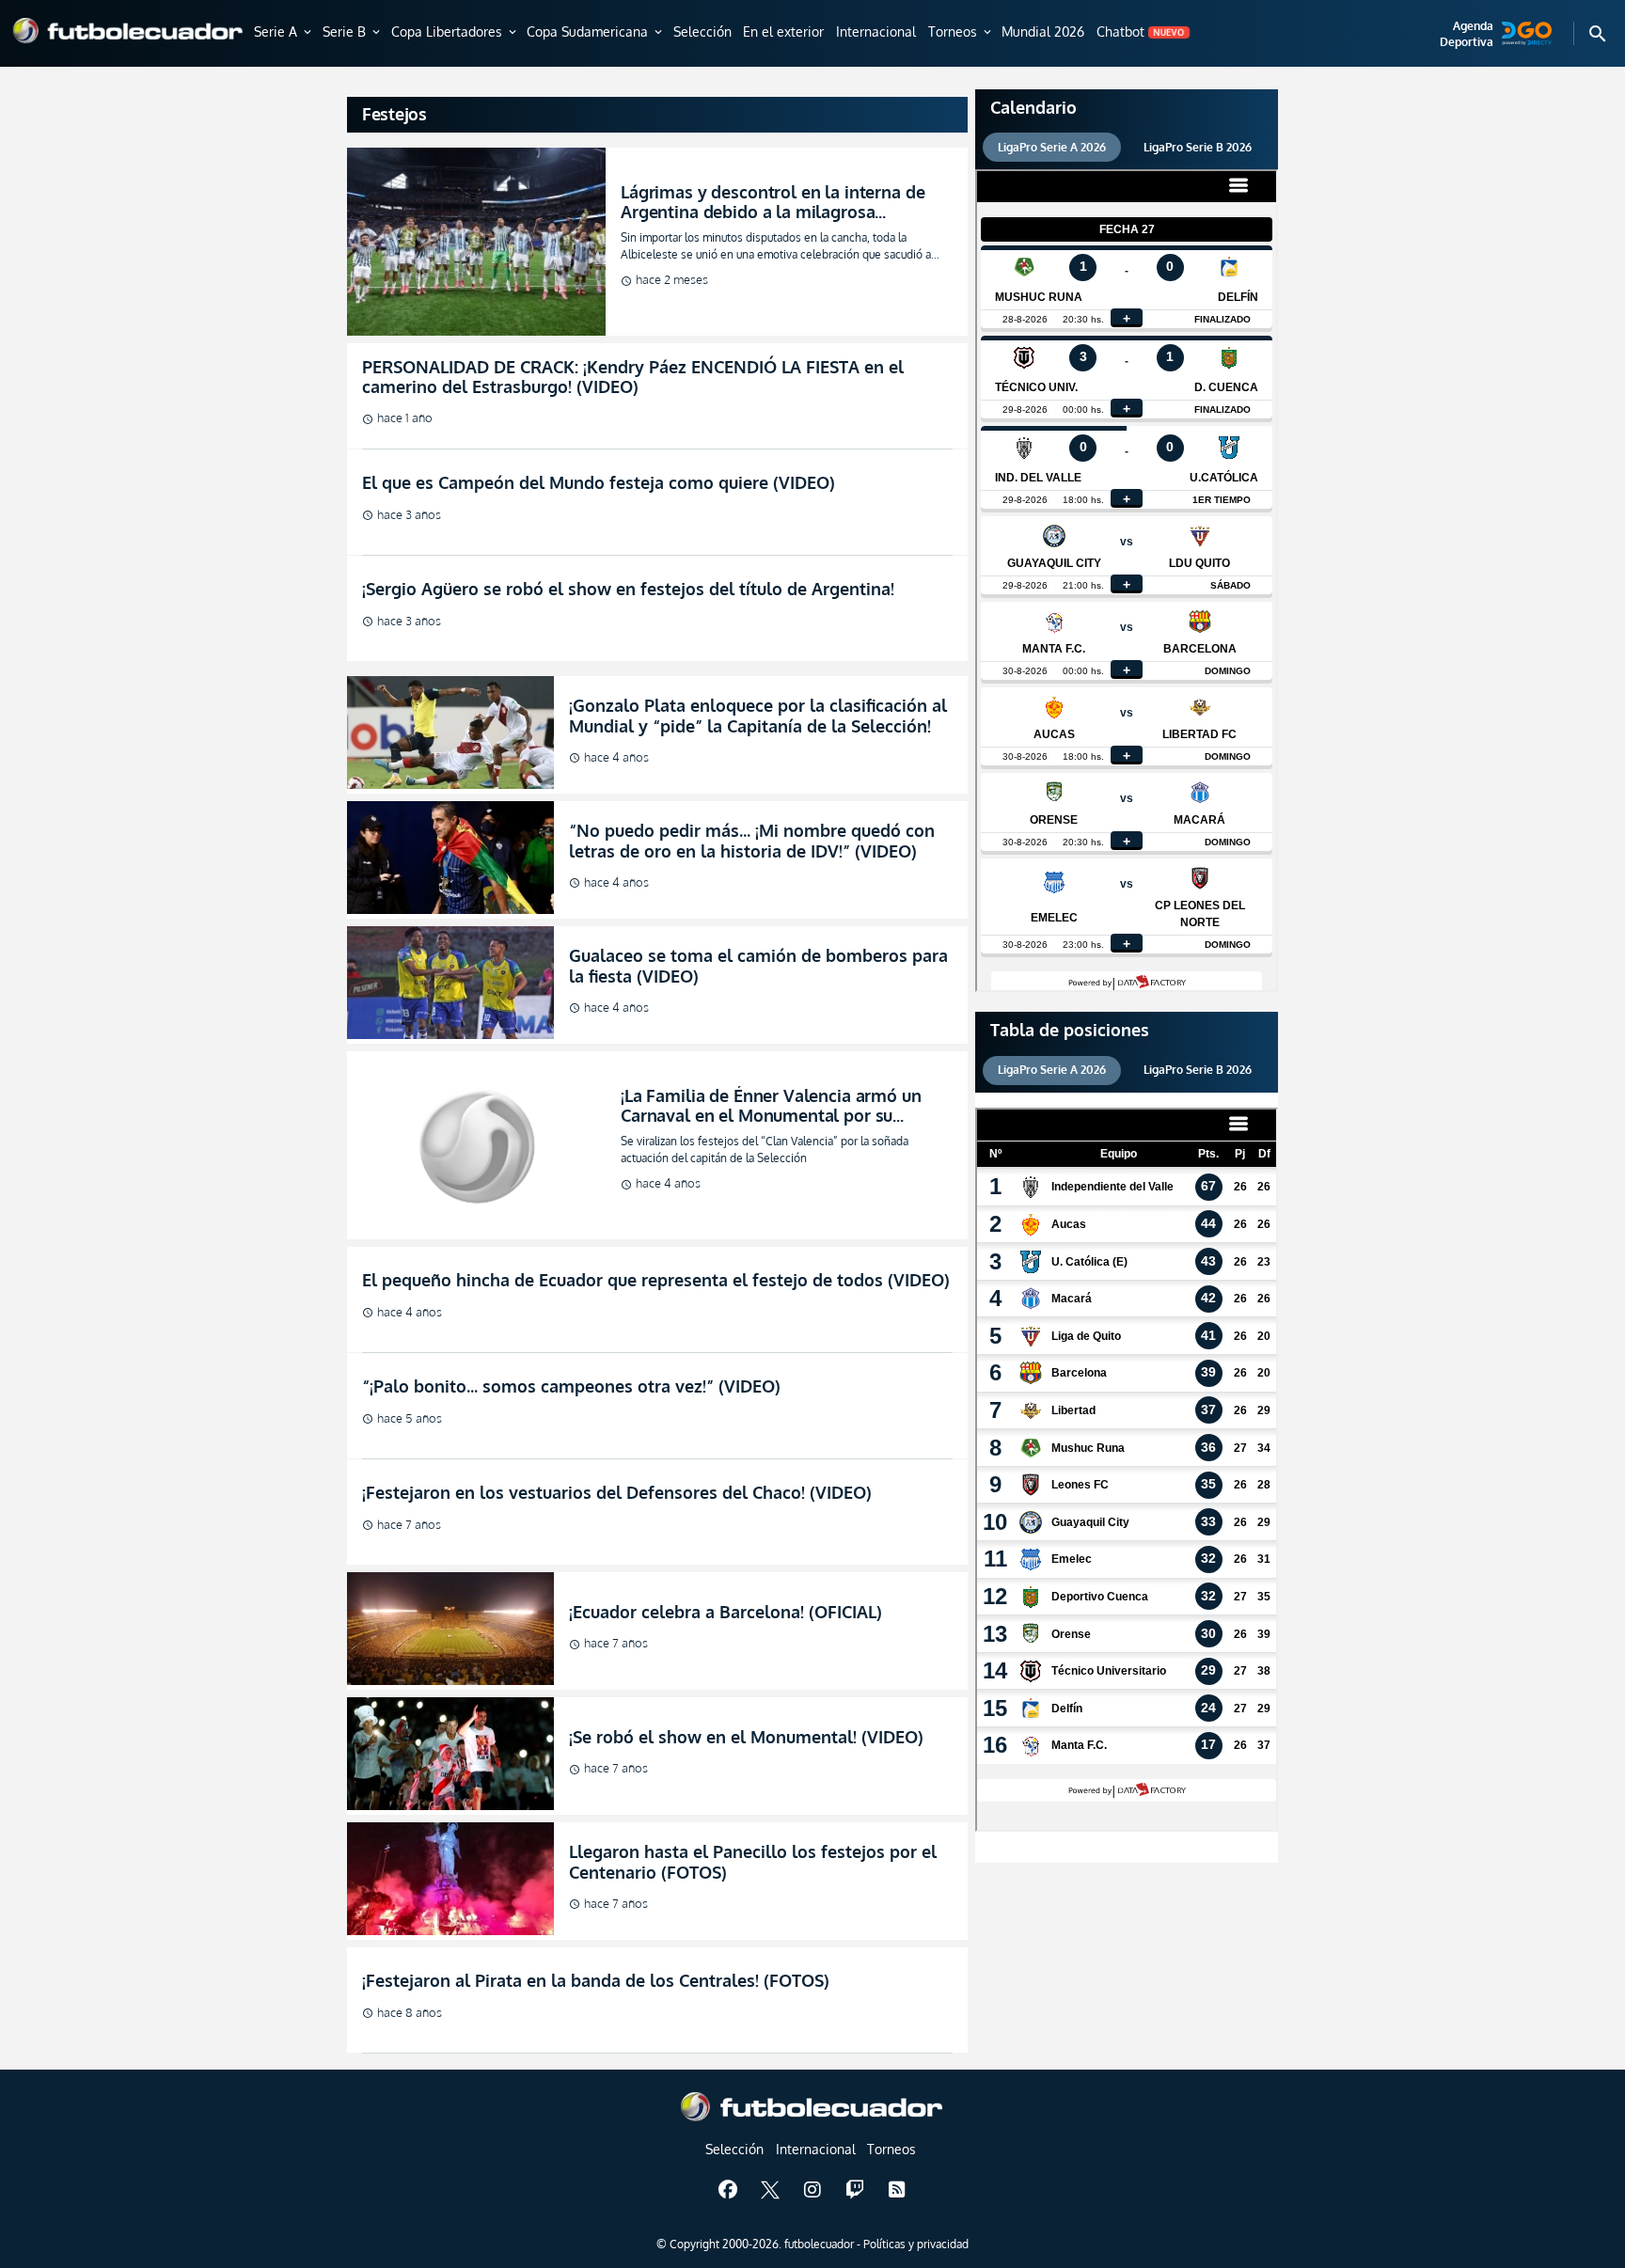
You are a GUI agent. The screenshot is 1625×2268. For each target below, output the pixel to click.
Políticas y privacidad (916, 2244)
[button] (284, 33)
